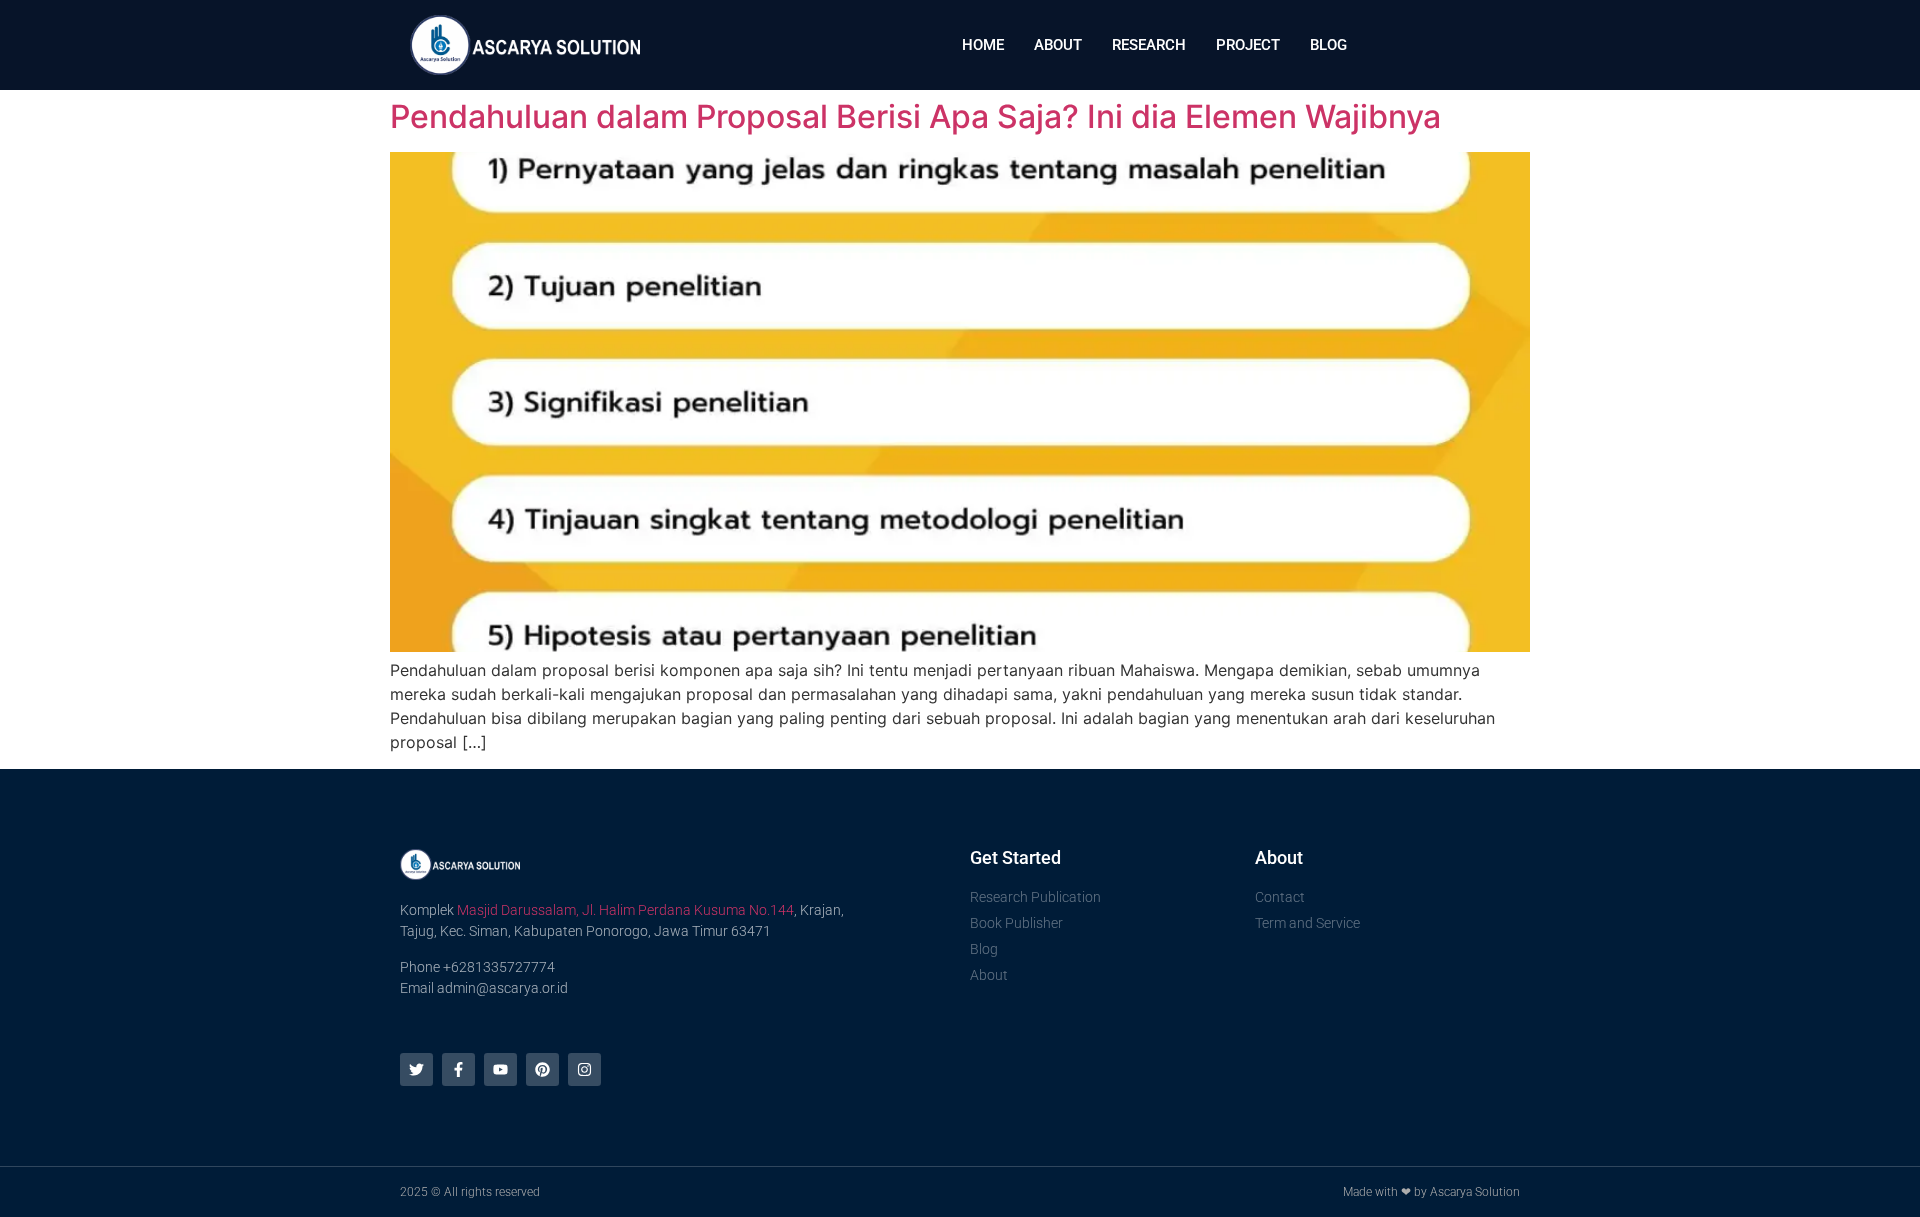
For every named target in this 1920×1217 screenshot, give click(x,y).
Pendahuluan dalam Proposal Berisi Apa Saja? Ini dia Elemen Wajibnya (915, 116)
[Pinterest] (542, 1069)
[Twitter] (416, 1069)
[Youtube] (500, 1069)
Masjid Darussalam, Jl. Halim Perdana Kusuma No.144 (625, 910)
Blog (1328, 45)
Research (1149, 45)
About (1058, 45)
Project (1248, 45)
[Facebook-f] (458, 1069)
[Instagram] (584, 1069)
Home (983, 45)
